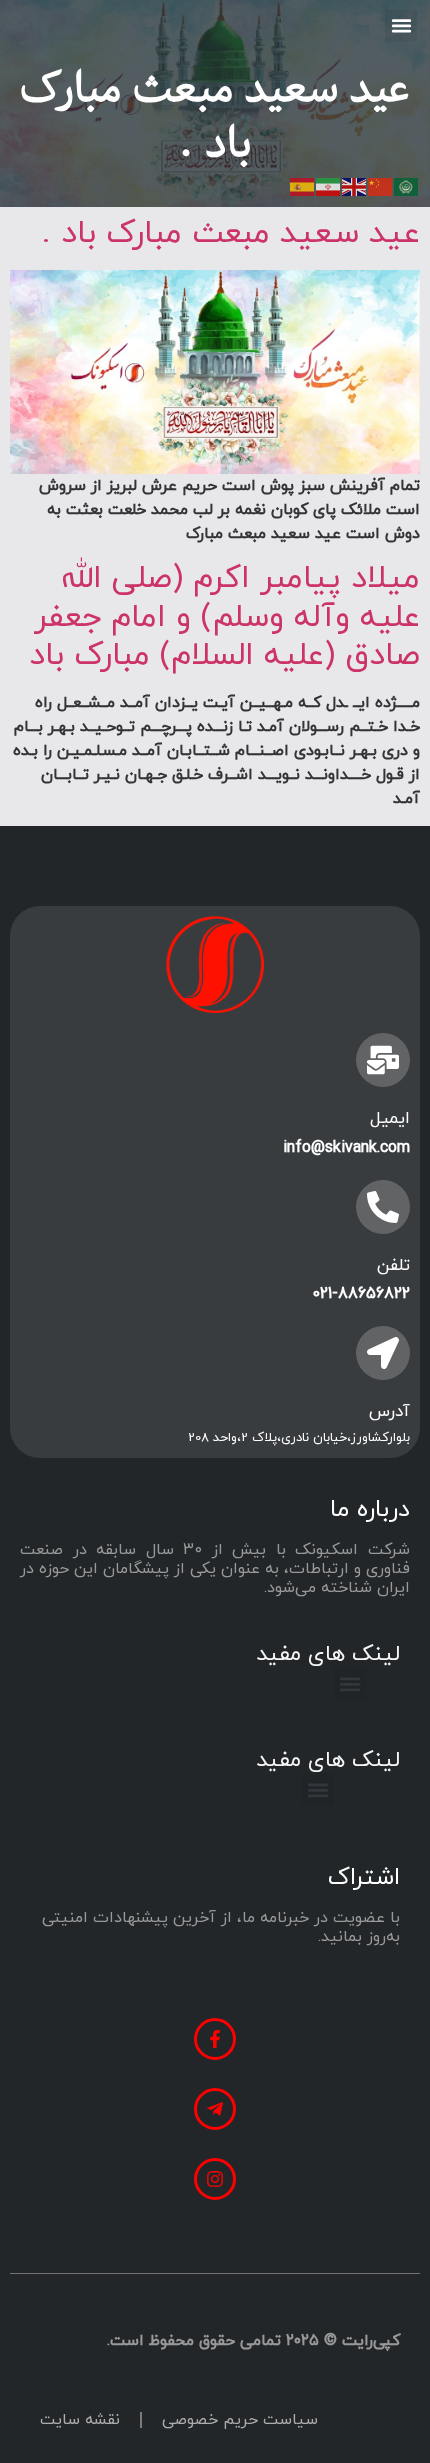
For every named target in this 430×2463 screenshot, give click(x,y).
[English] (355, 185)
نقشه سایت (80, 2420)
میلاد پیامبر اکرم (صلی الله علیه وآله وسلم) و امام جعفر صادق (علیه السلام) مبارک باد (224, 617)
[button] (401, 26)
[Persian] (329, 185)
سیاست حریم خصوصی (240, 2420)
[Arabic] (407, 185)
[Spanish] (303, 185)
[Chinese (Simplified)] (381, 185)
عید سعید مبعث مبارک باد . (231, 234)
